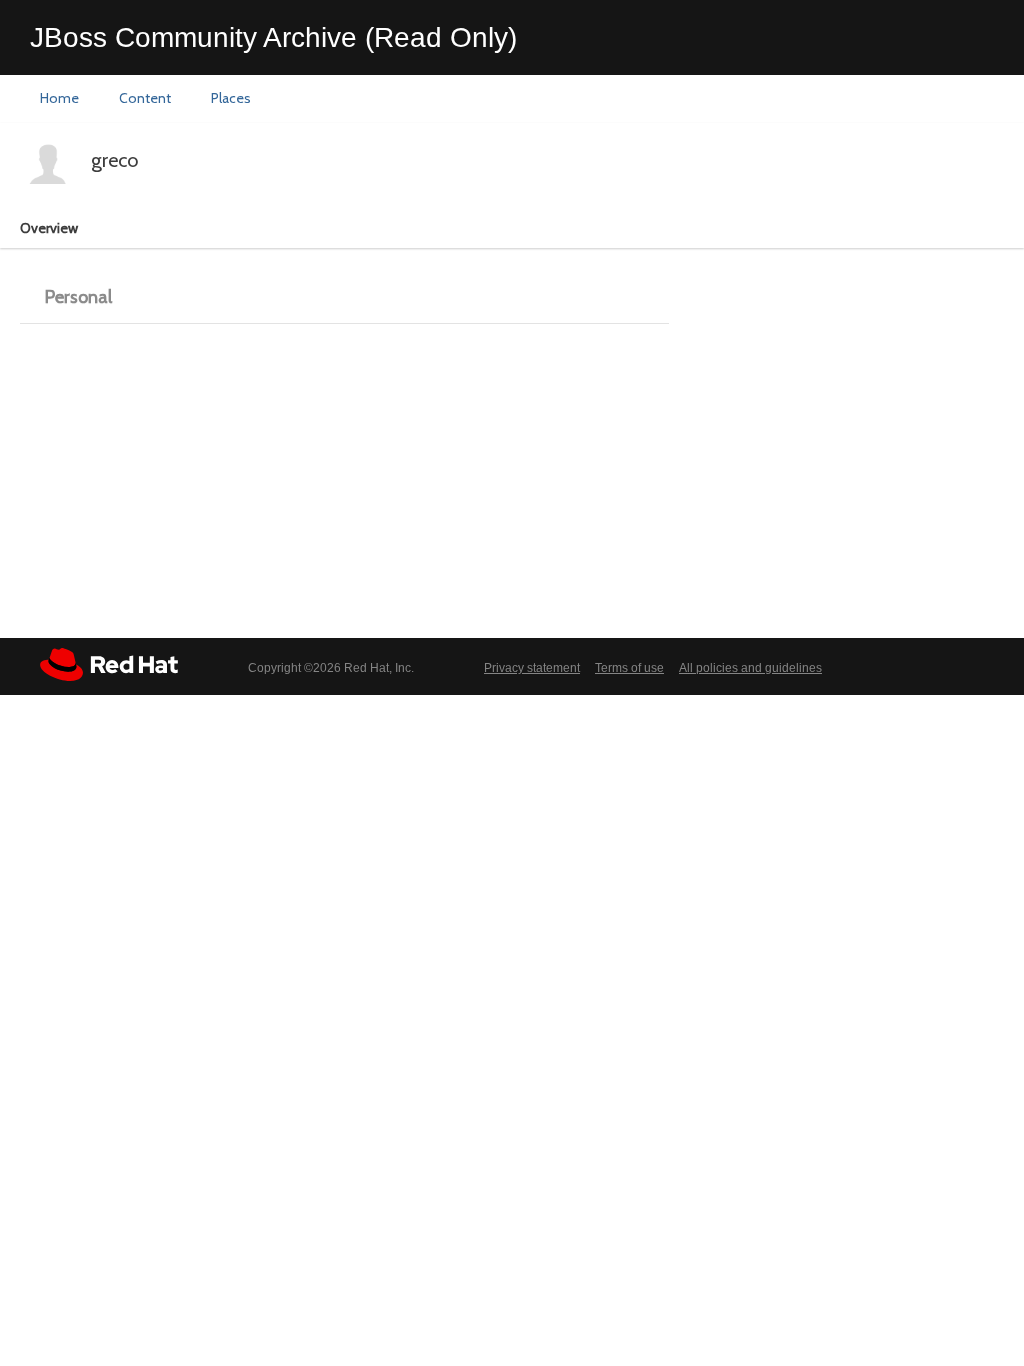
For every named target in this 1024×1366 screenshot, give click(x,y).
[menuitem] (59, 99)
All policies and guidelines (750, 668)
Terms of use (629, 668)
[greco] (48, 163)
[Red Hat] (109, 664)
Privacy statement (532, 668)
